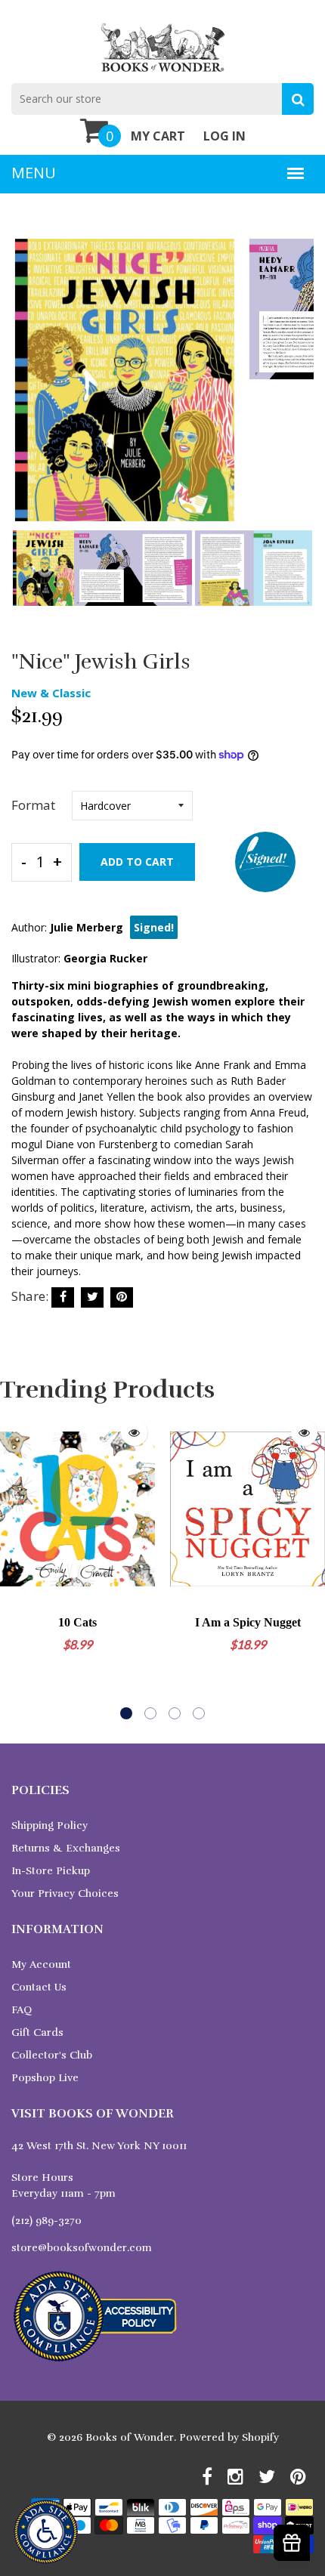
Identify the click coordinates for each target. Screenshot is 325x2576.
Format (33, 805)
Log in (224, 136)
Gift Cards (37, 2032)
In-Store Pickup (51, 1871)
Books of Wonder (130, 2437)
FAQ (22, 2010)
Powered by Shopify (229, 2437)
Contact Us (39, 1987)
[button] (126, 1713)
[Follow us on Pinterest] (122, 1297)
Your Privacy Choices (65, 1893)
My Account (41, 1964)
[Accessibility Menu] (46, 2532)
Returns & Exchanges (66, 1848)
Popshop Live (45, 2078)
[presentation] (26, 391)
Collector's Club (52, 2055)
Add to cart (137, 862)
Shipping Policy (50, 1825)
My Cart (158, 136)
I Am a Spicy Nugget (248, 1622)
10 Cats (77, 1622)
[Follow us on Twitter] (92, 1297)
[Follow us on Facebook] (63, 1297)
